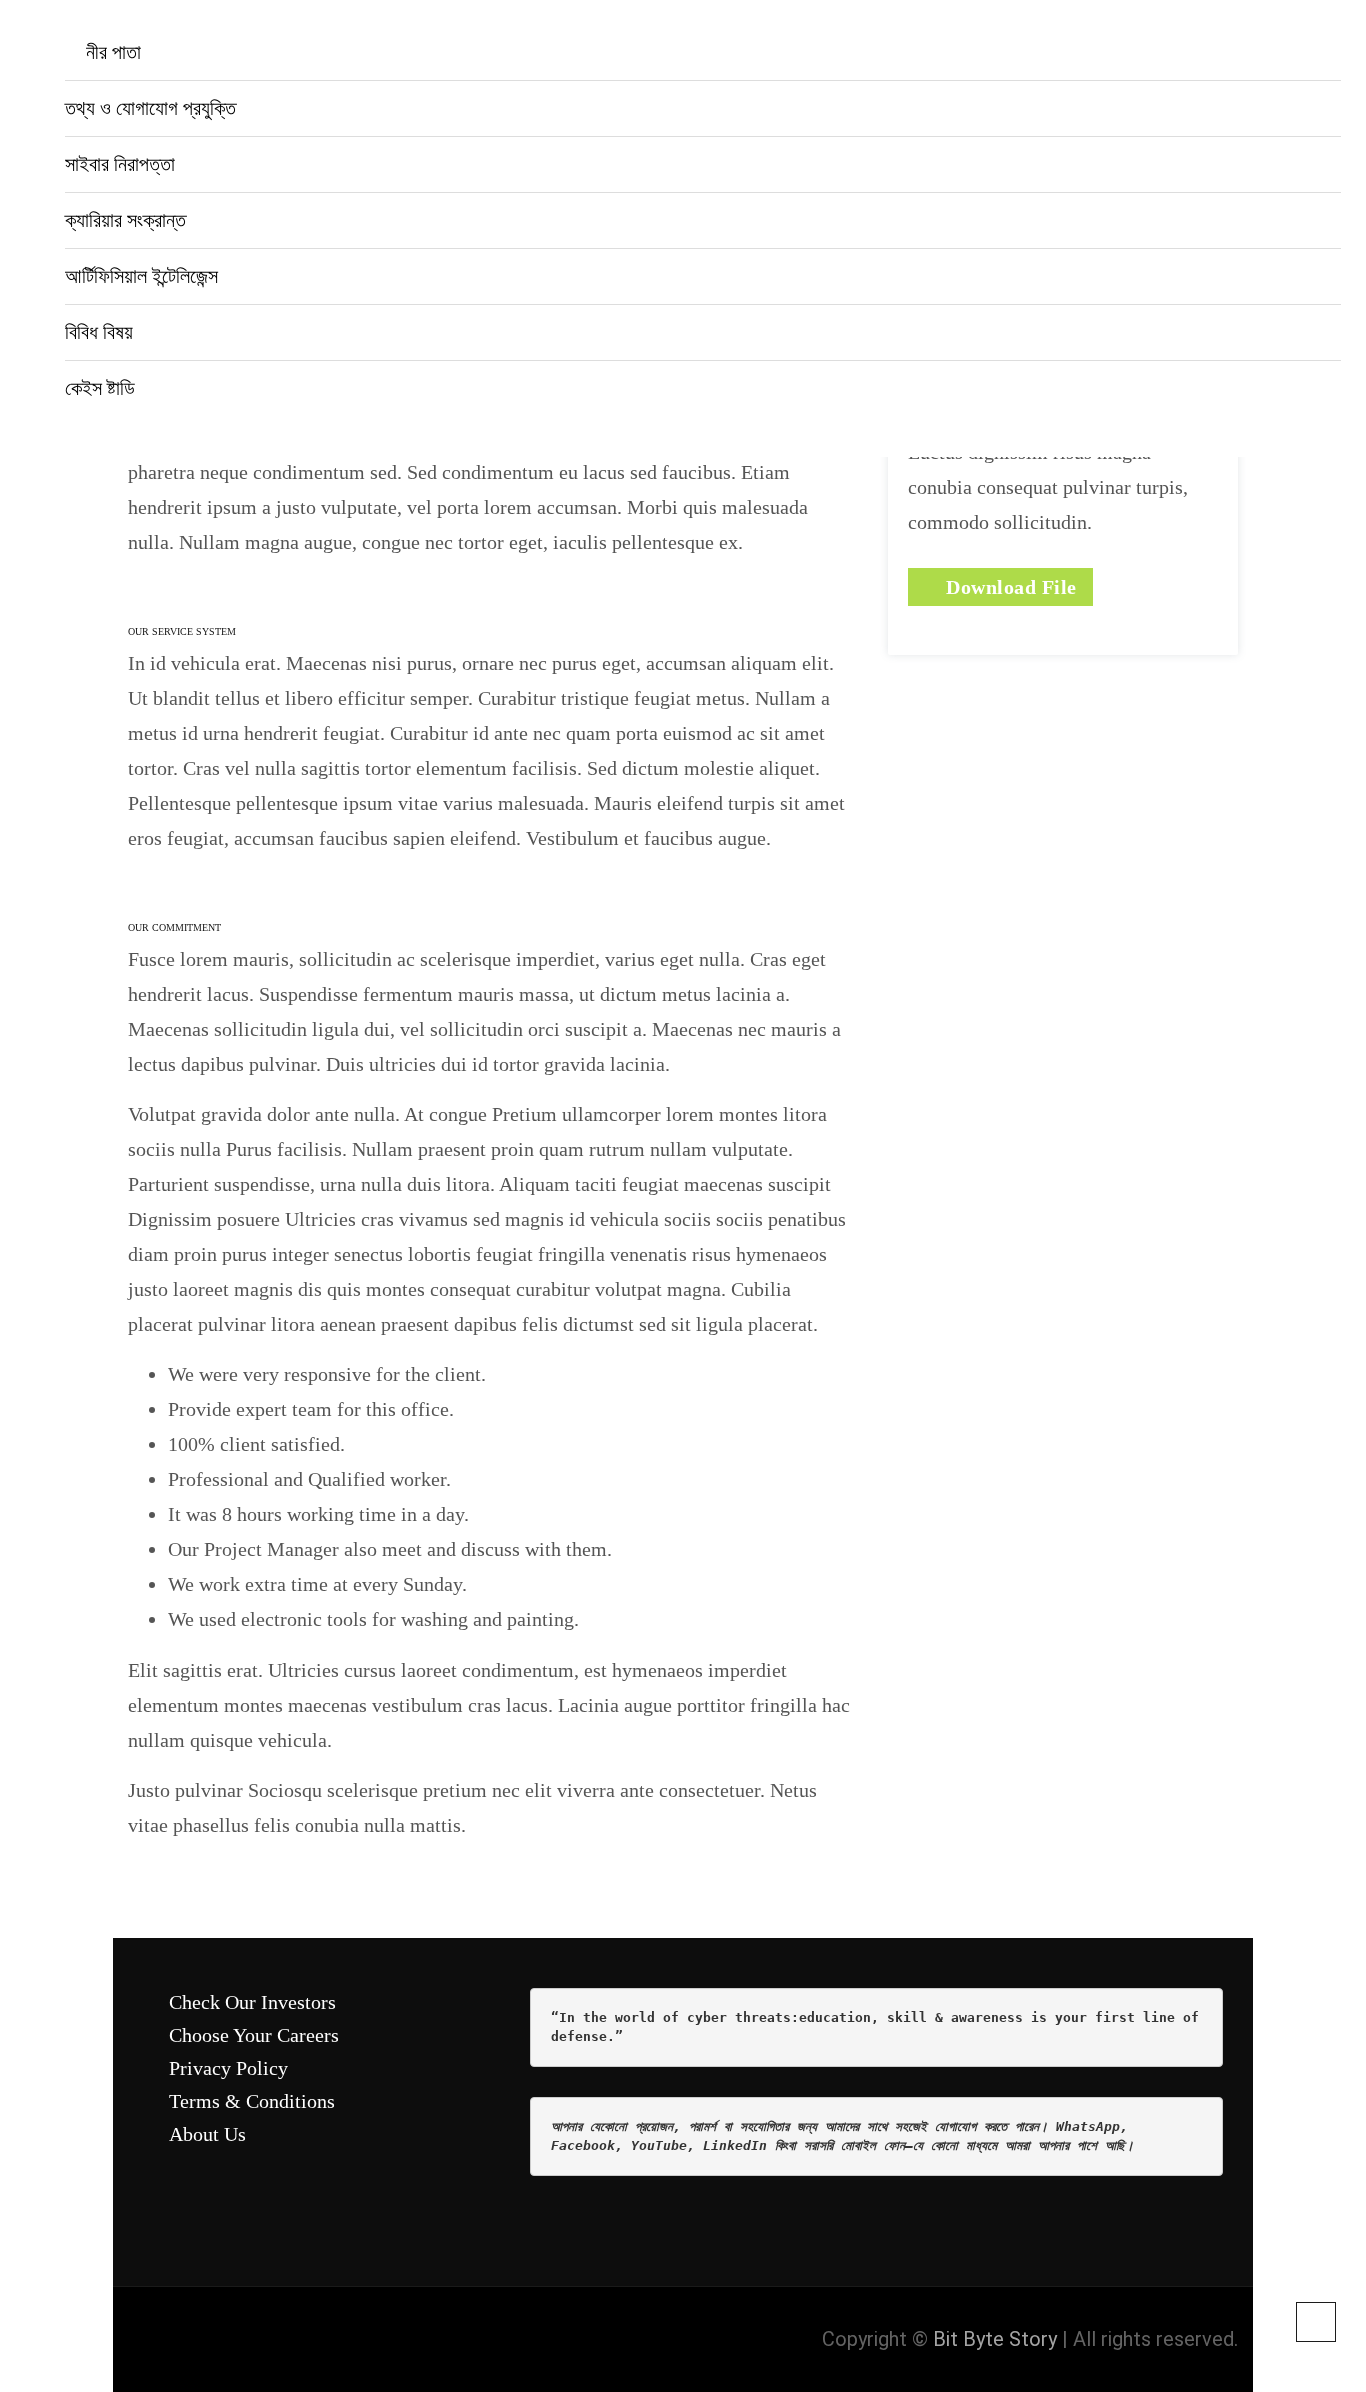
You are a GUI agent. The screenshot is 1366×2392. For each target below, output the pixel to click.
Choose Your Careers (254, 2035)
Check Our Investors (252, 2002)
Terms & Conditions (252, 2101)
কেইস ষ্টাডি (100, 388)
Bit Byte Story (995, 2339)
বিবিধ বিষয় (99, 332)
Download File (1009, 587)
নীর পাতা (111, 52)
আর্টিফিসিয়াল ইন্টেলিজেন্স (141, 276)
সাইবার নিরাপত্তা (120, 164)
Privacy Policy (228, 2068)
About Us (207, 2134)
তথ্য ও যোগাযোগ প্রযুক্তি (150, 108)
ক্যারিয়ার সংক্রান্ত (125, 220)
